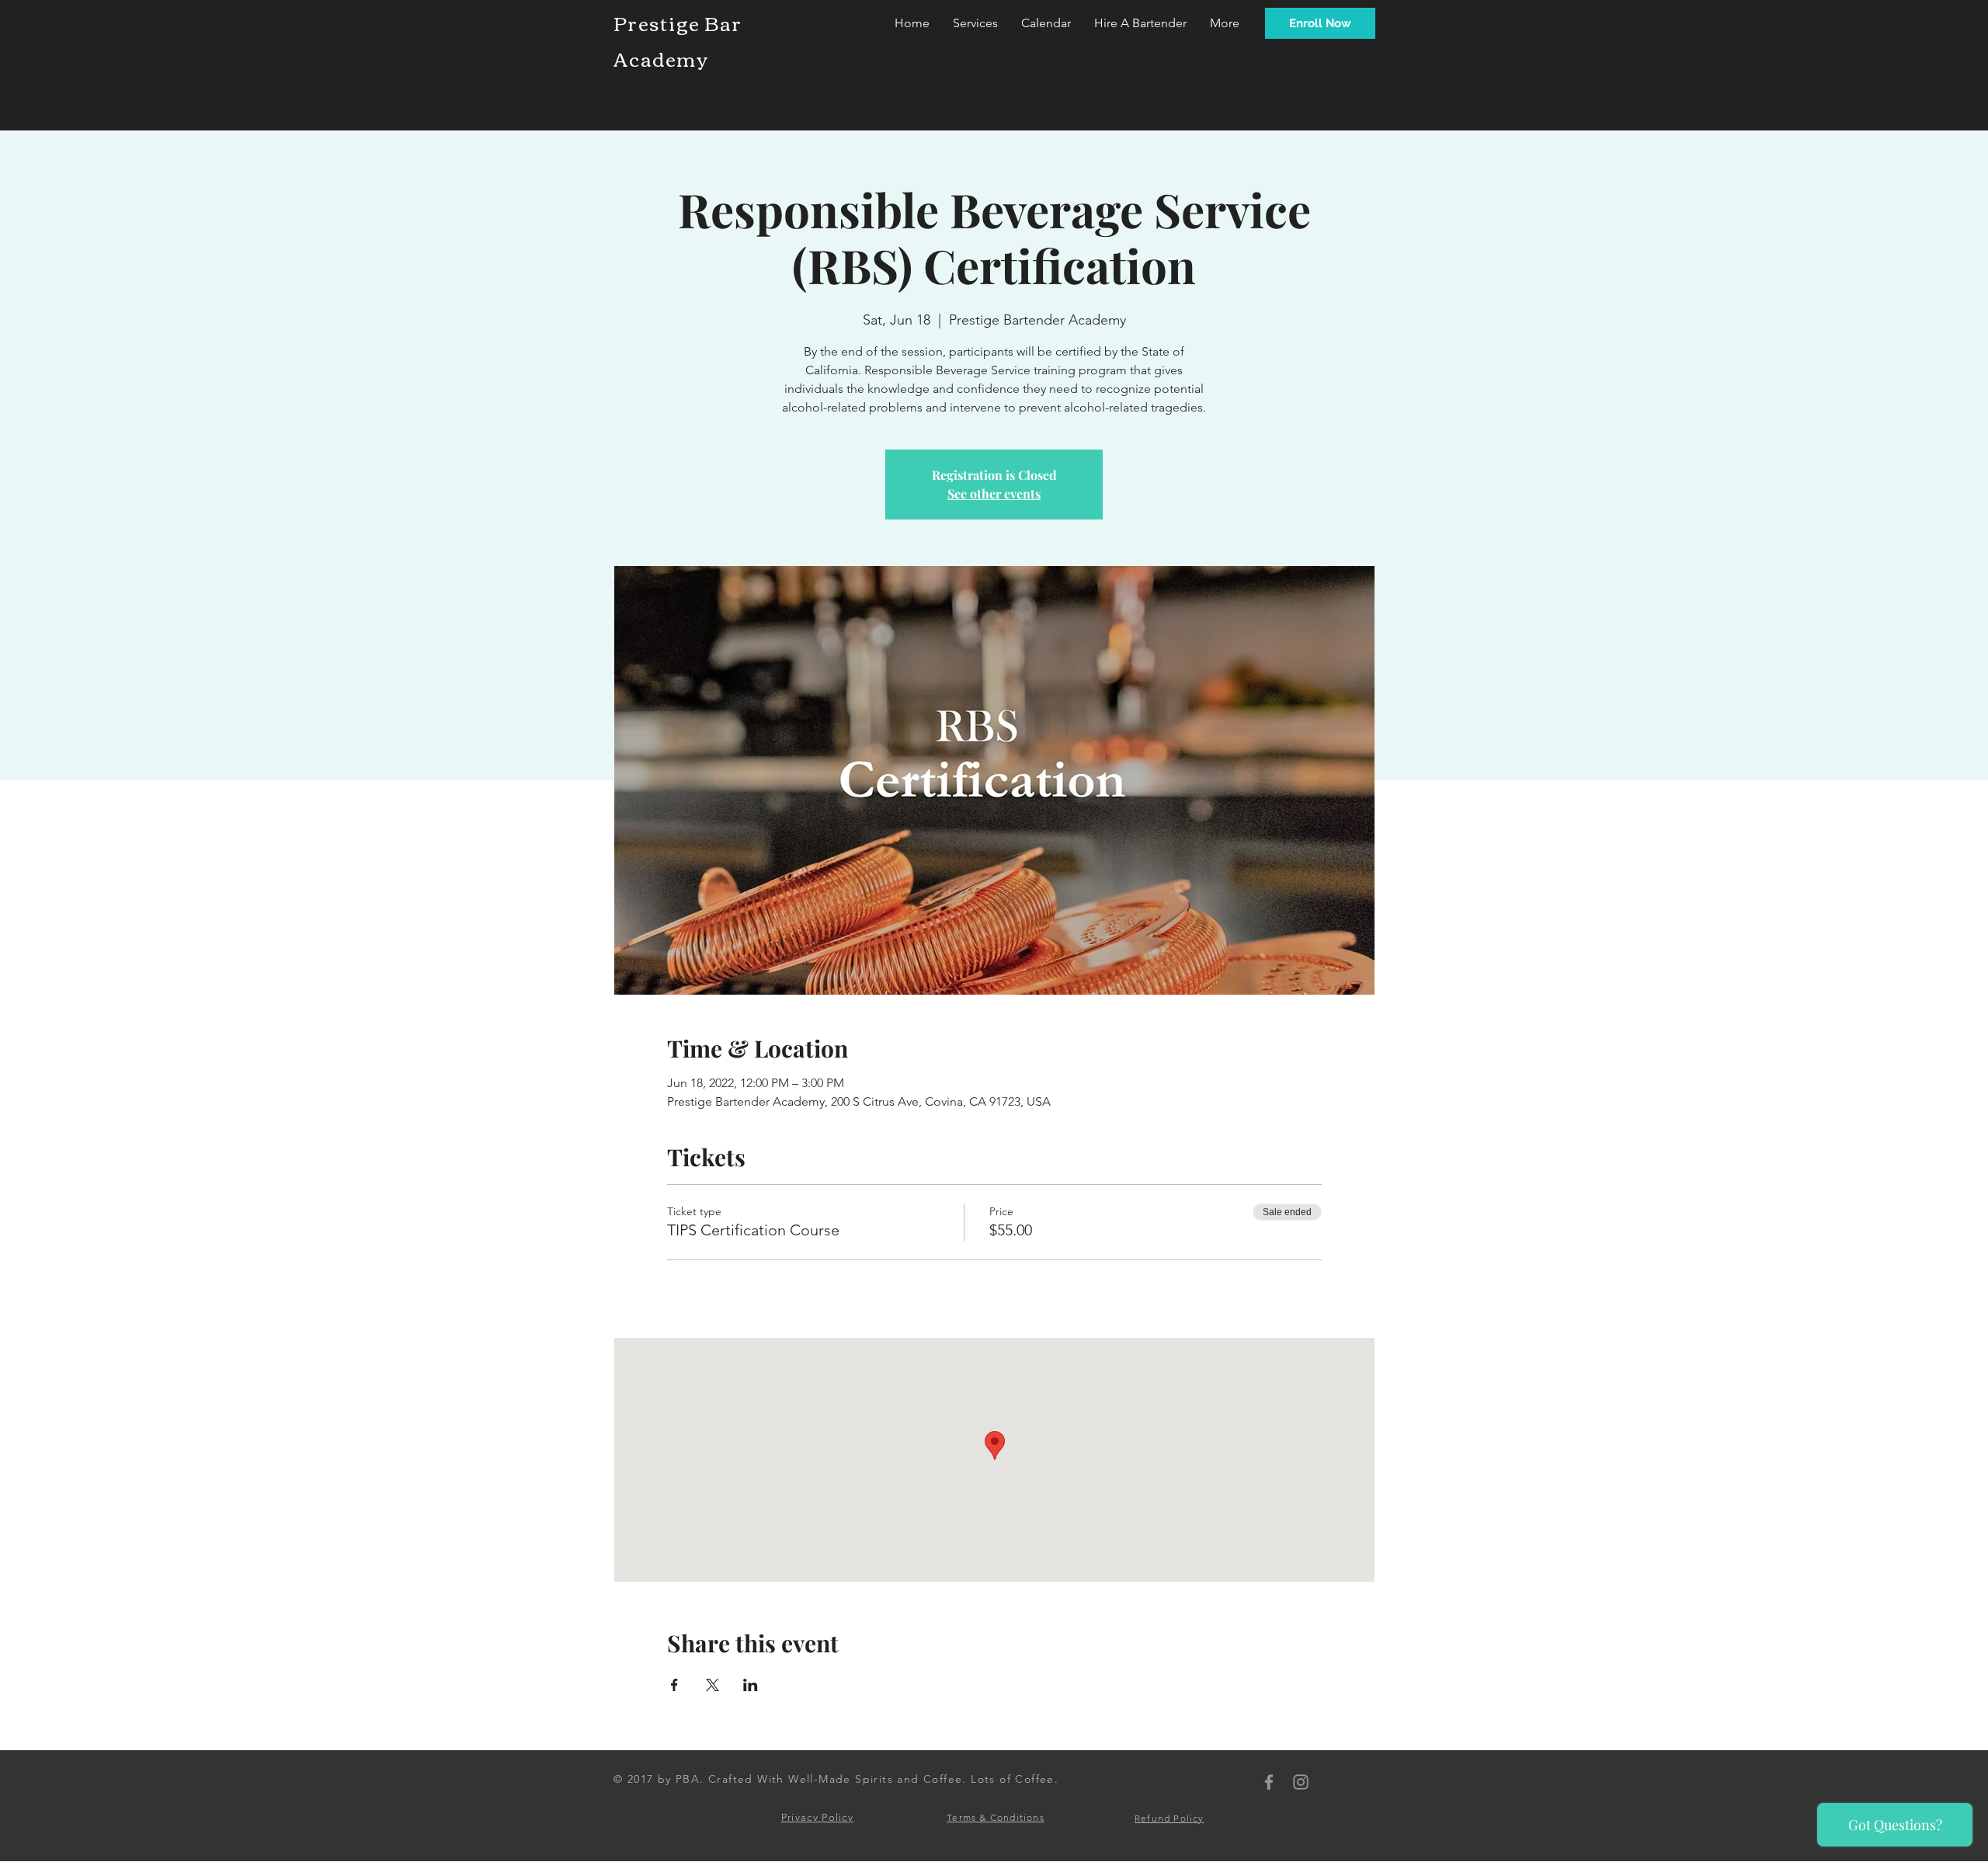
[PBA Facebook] (1269, 1782)
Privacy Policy (817, 1817)
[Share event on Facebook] (674, 1685)
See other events (994, 493)
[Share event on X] (712, 1685)
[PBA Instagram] (1301, 1782)
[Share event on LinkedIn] (751, 1685)
